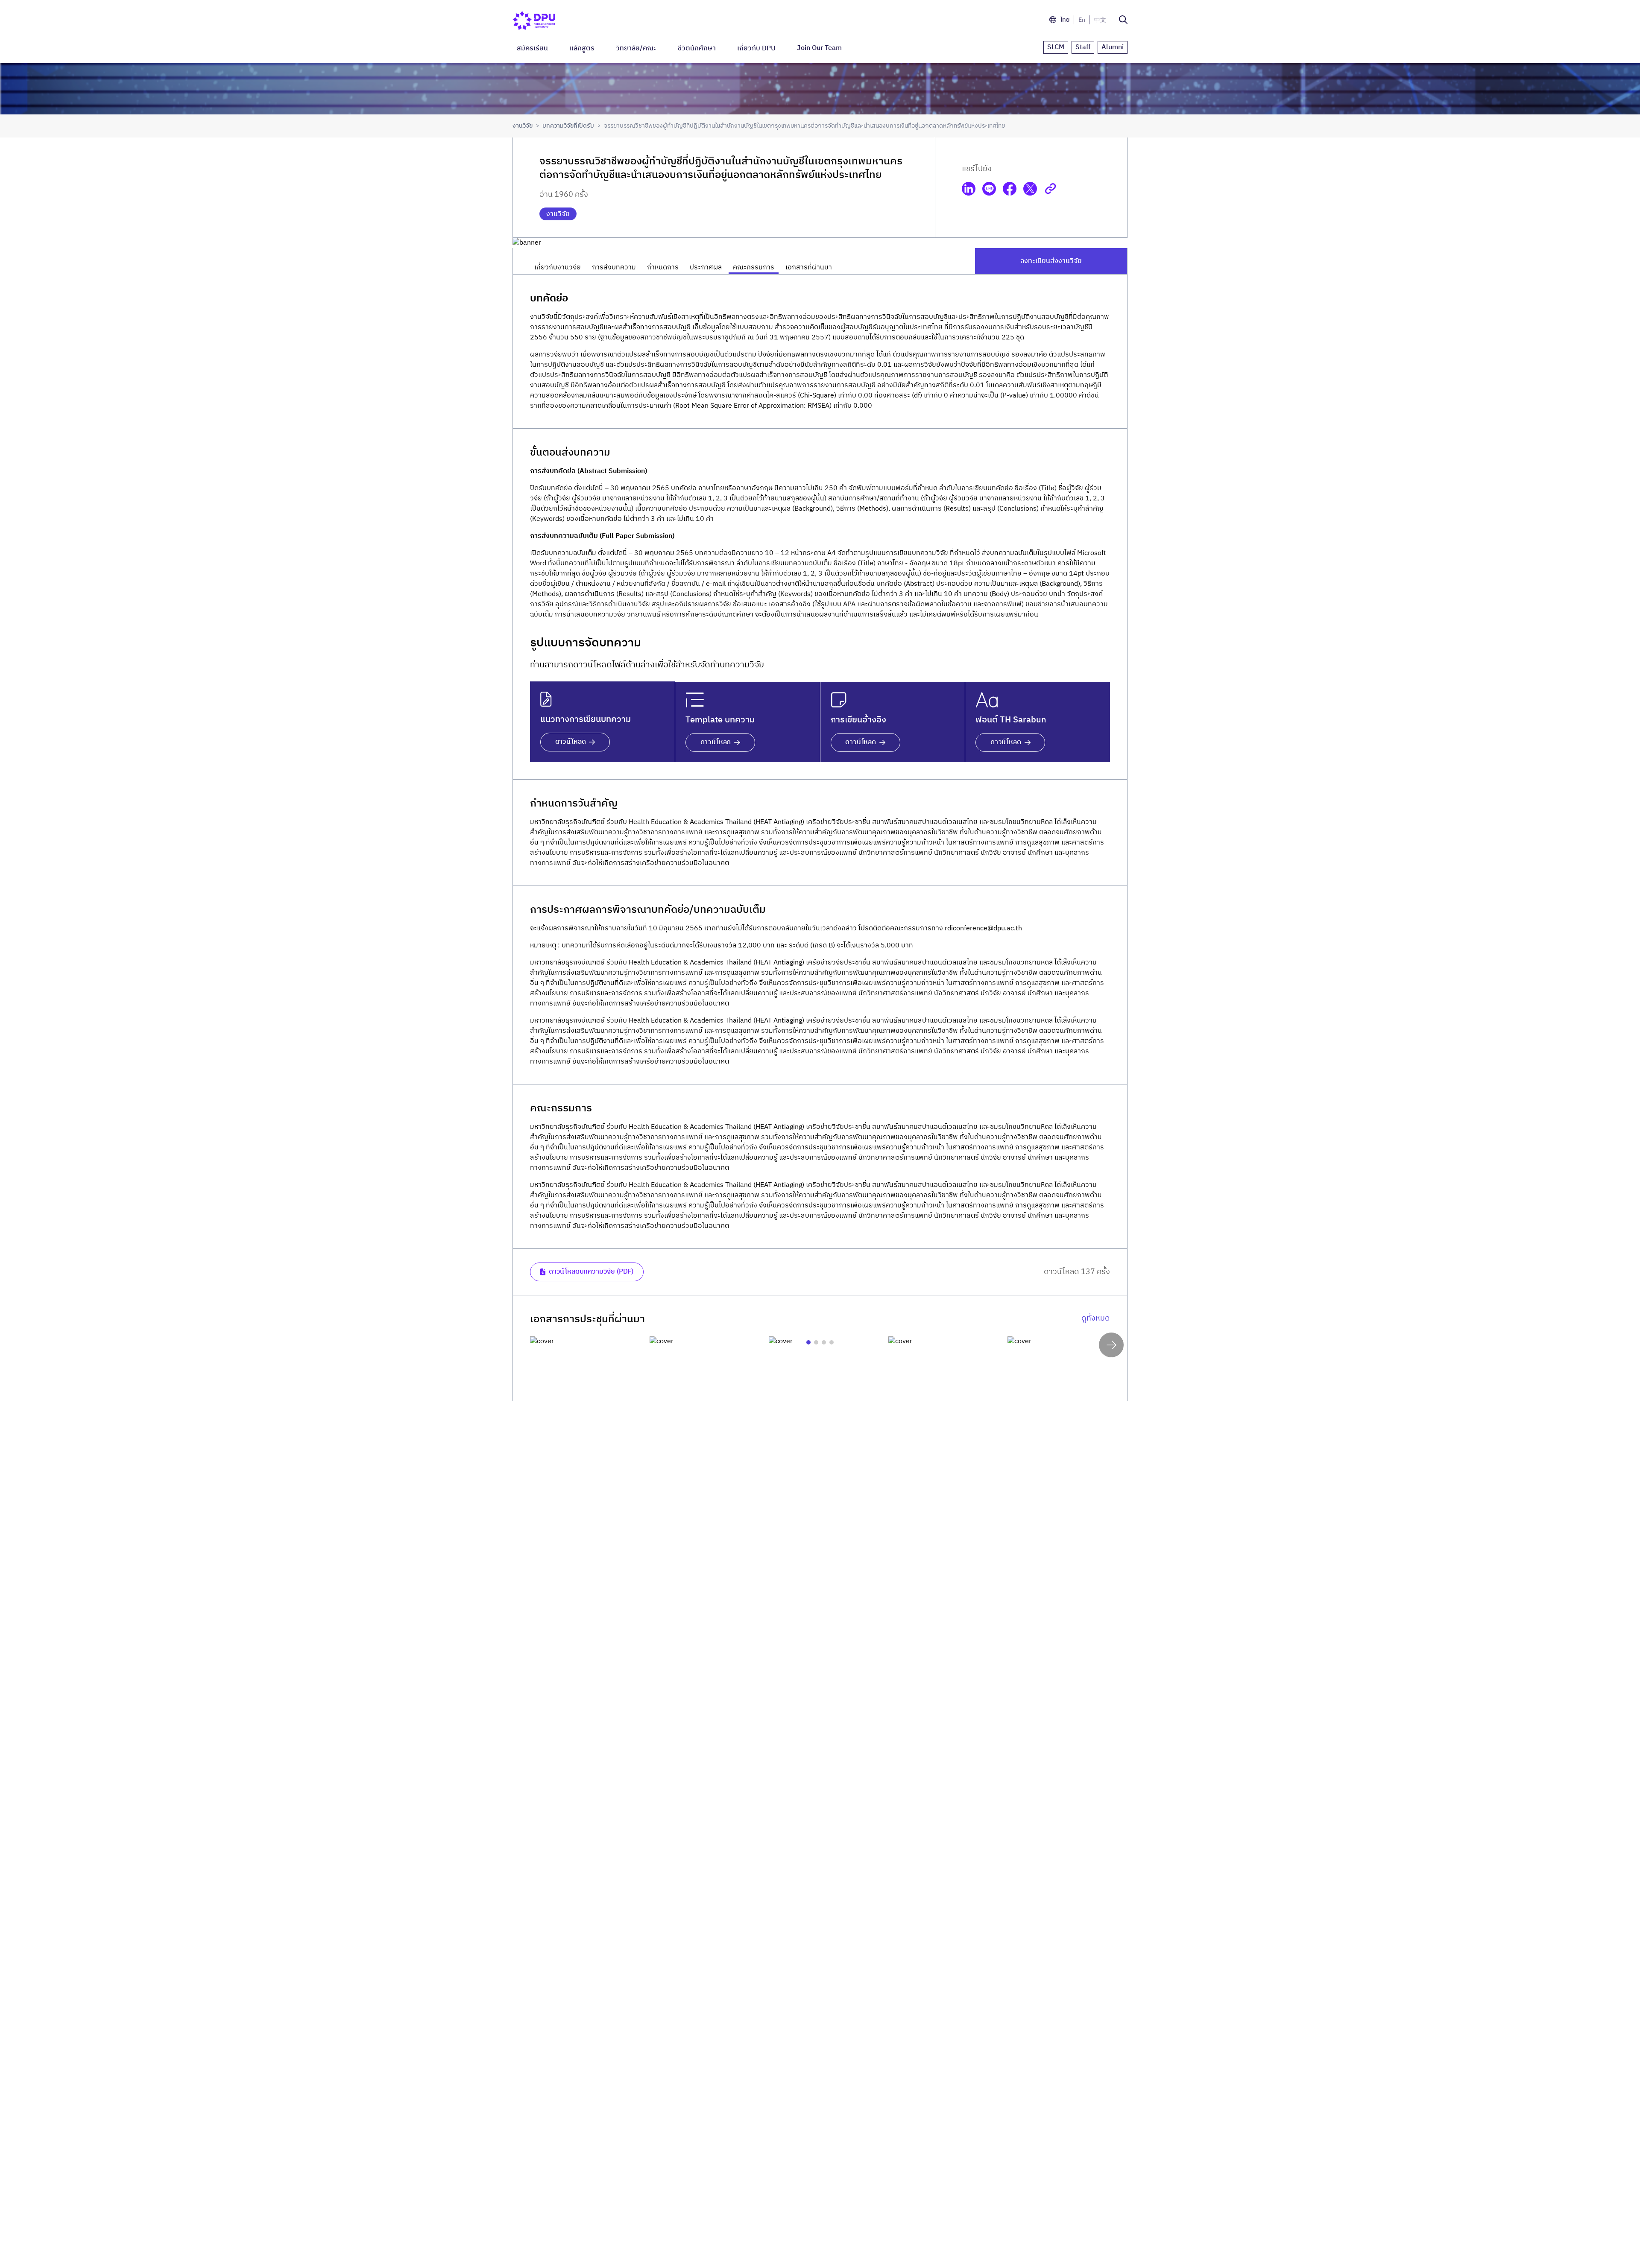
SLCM (1056, 47)
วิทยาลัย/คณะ (636, 48)
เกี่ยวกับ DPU (756, 48)
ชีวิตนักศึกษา (697, 48)
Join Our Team (819, 48)
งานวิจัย (523, 126)
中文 (1100, 20)
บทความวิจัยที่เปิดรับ (568, 126)
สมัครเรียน (532, 48)
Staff (1083, 47)
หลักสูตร (582, 48)
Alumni (1113, 47)
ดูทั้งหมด (1096, 1319)
